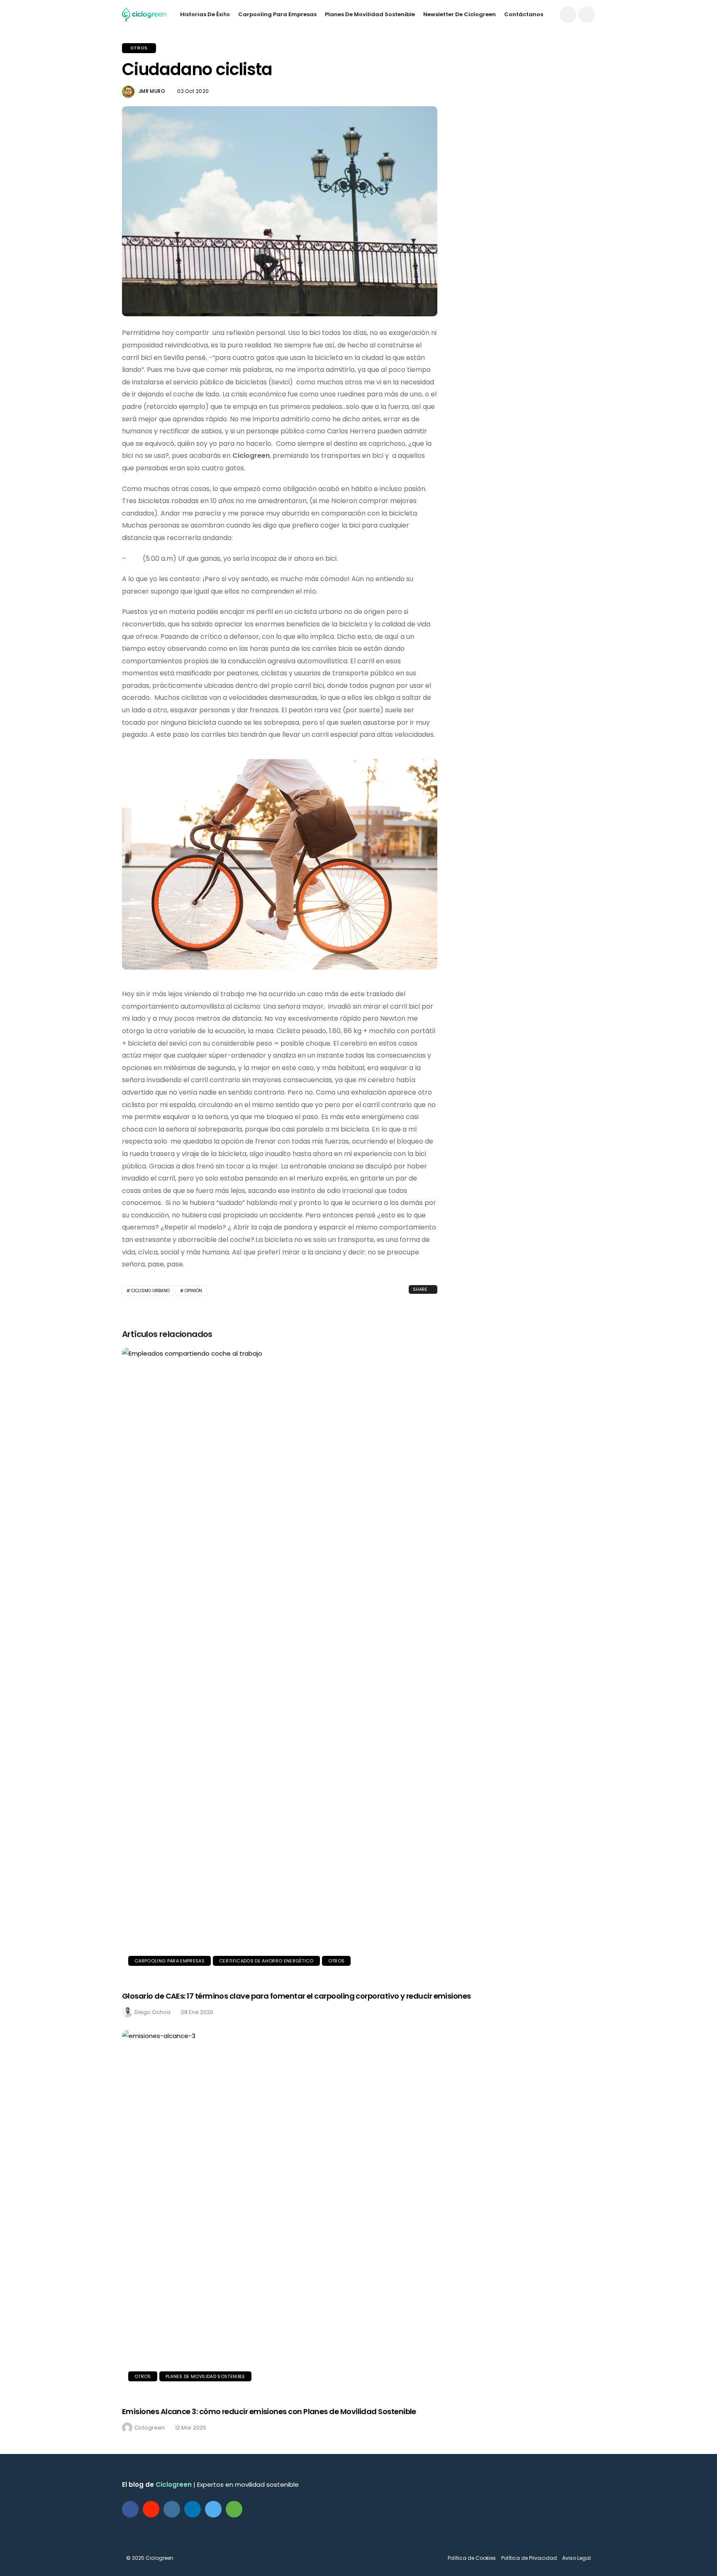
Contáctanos (524, 14)
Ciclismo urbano (150, 1291)
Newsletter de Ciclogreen (460, 14)
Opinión (193, 1291)
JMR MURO (152, 91)
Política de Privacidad (529, 2558)
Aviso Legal (577, 2558)
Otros (139, 48)
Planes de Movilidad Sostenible (370, 14)
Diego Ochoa (152, 2012)
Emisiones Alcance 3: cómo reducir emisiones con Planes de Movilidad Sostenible (269, 2411)
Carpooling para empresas (277, 14)
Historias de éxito (205, 14)
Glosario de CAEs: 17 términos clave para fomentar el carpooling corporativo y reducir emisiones (296, 1996)
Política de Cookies (472, 2558)
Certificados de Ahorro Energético (266, 1961)
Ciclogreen (150, 2428)
